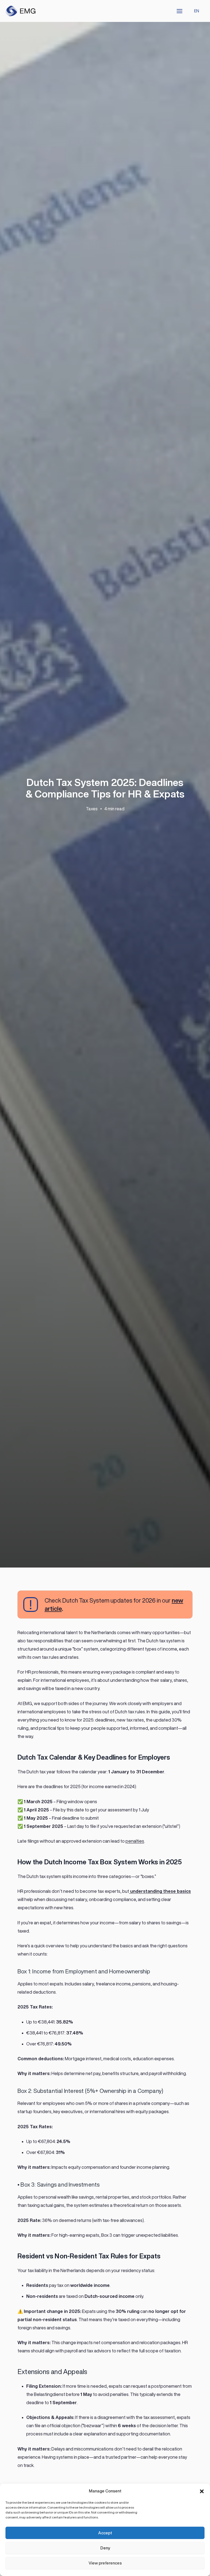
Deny (105, 2548)
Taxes (92, 809)
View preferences (105, 2563)
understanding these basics (160, 1891)
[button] (202, 2491)
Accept (105, 2533)
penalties (135, 1841)
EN (197, 11)
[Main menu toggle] (180, 11)
